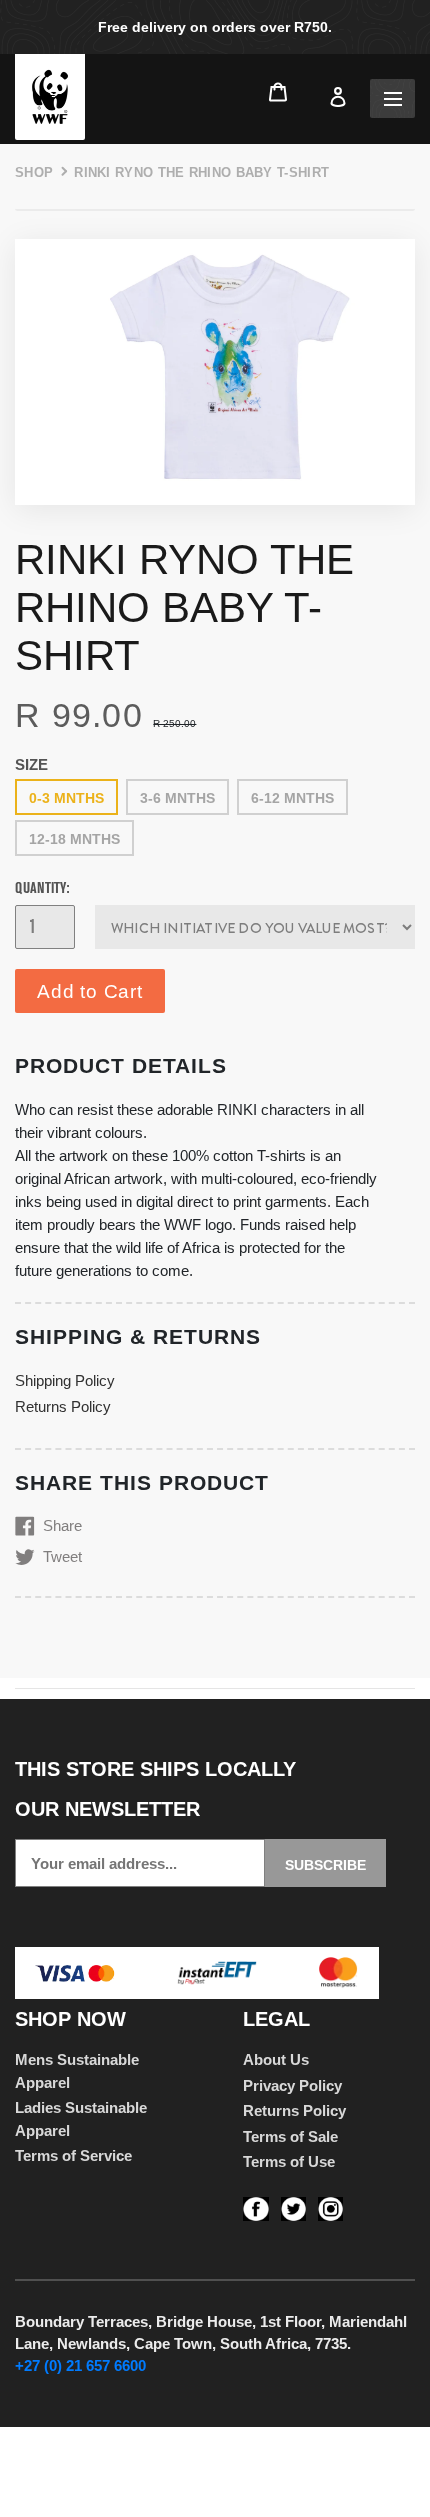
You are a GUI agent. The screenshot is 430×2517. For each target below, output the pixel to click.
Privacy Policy (292, 2085)
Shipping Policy (65, 1380)
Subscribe (325, 1865)
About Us (276, 2059)
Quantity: (42, 888)
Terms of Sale (290, 2136)
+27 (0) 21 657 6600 (80, 2365)
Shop (34, 172)
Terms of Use (289, 2161)
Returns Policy (63, 1406)
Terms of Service (73, 2155)
